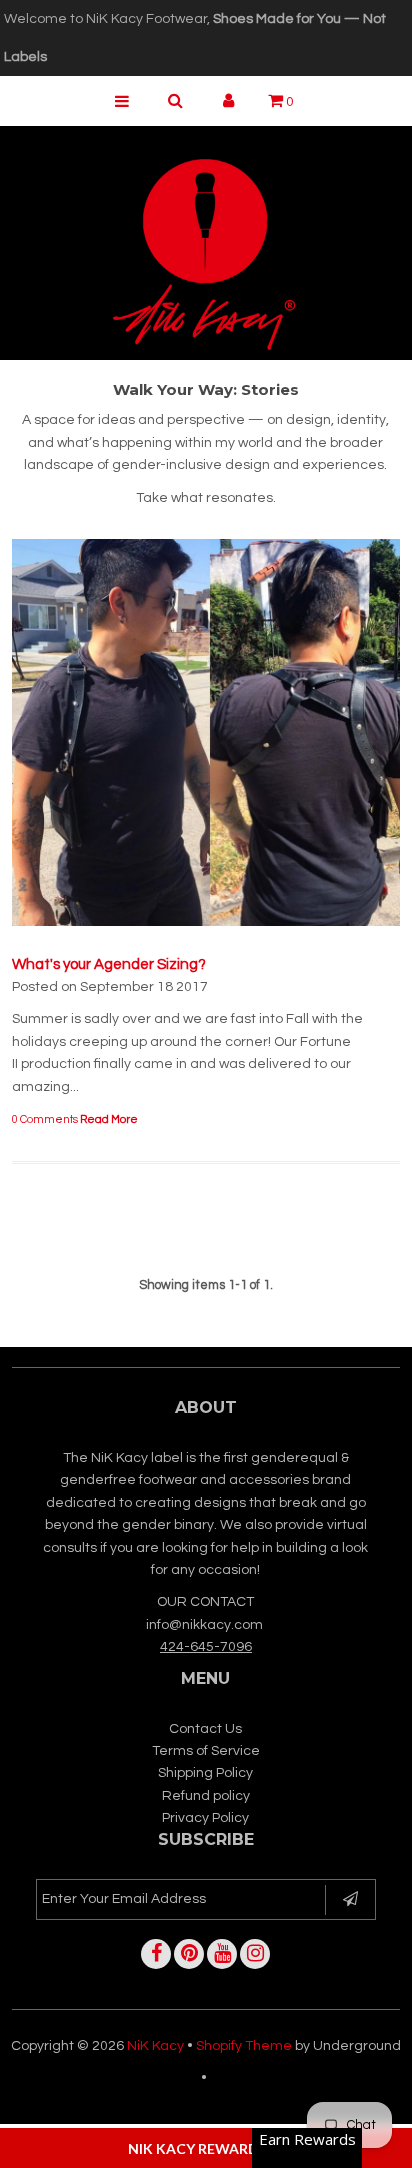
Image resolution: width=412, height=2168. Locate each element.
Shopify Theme (244, 2046)
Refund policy (206, 1796)
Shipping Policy (205, 1773)
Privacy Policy (205, 1818)
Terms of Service (206, 1751)
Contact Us (205, 1729)
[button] (206, 2148)
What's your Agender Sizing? (109, 964)
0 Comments (45, 1119)
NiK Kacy (155, 2046)
